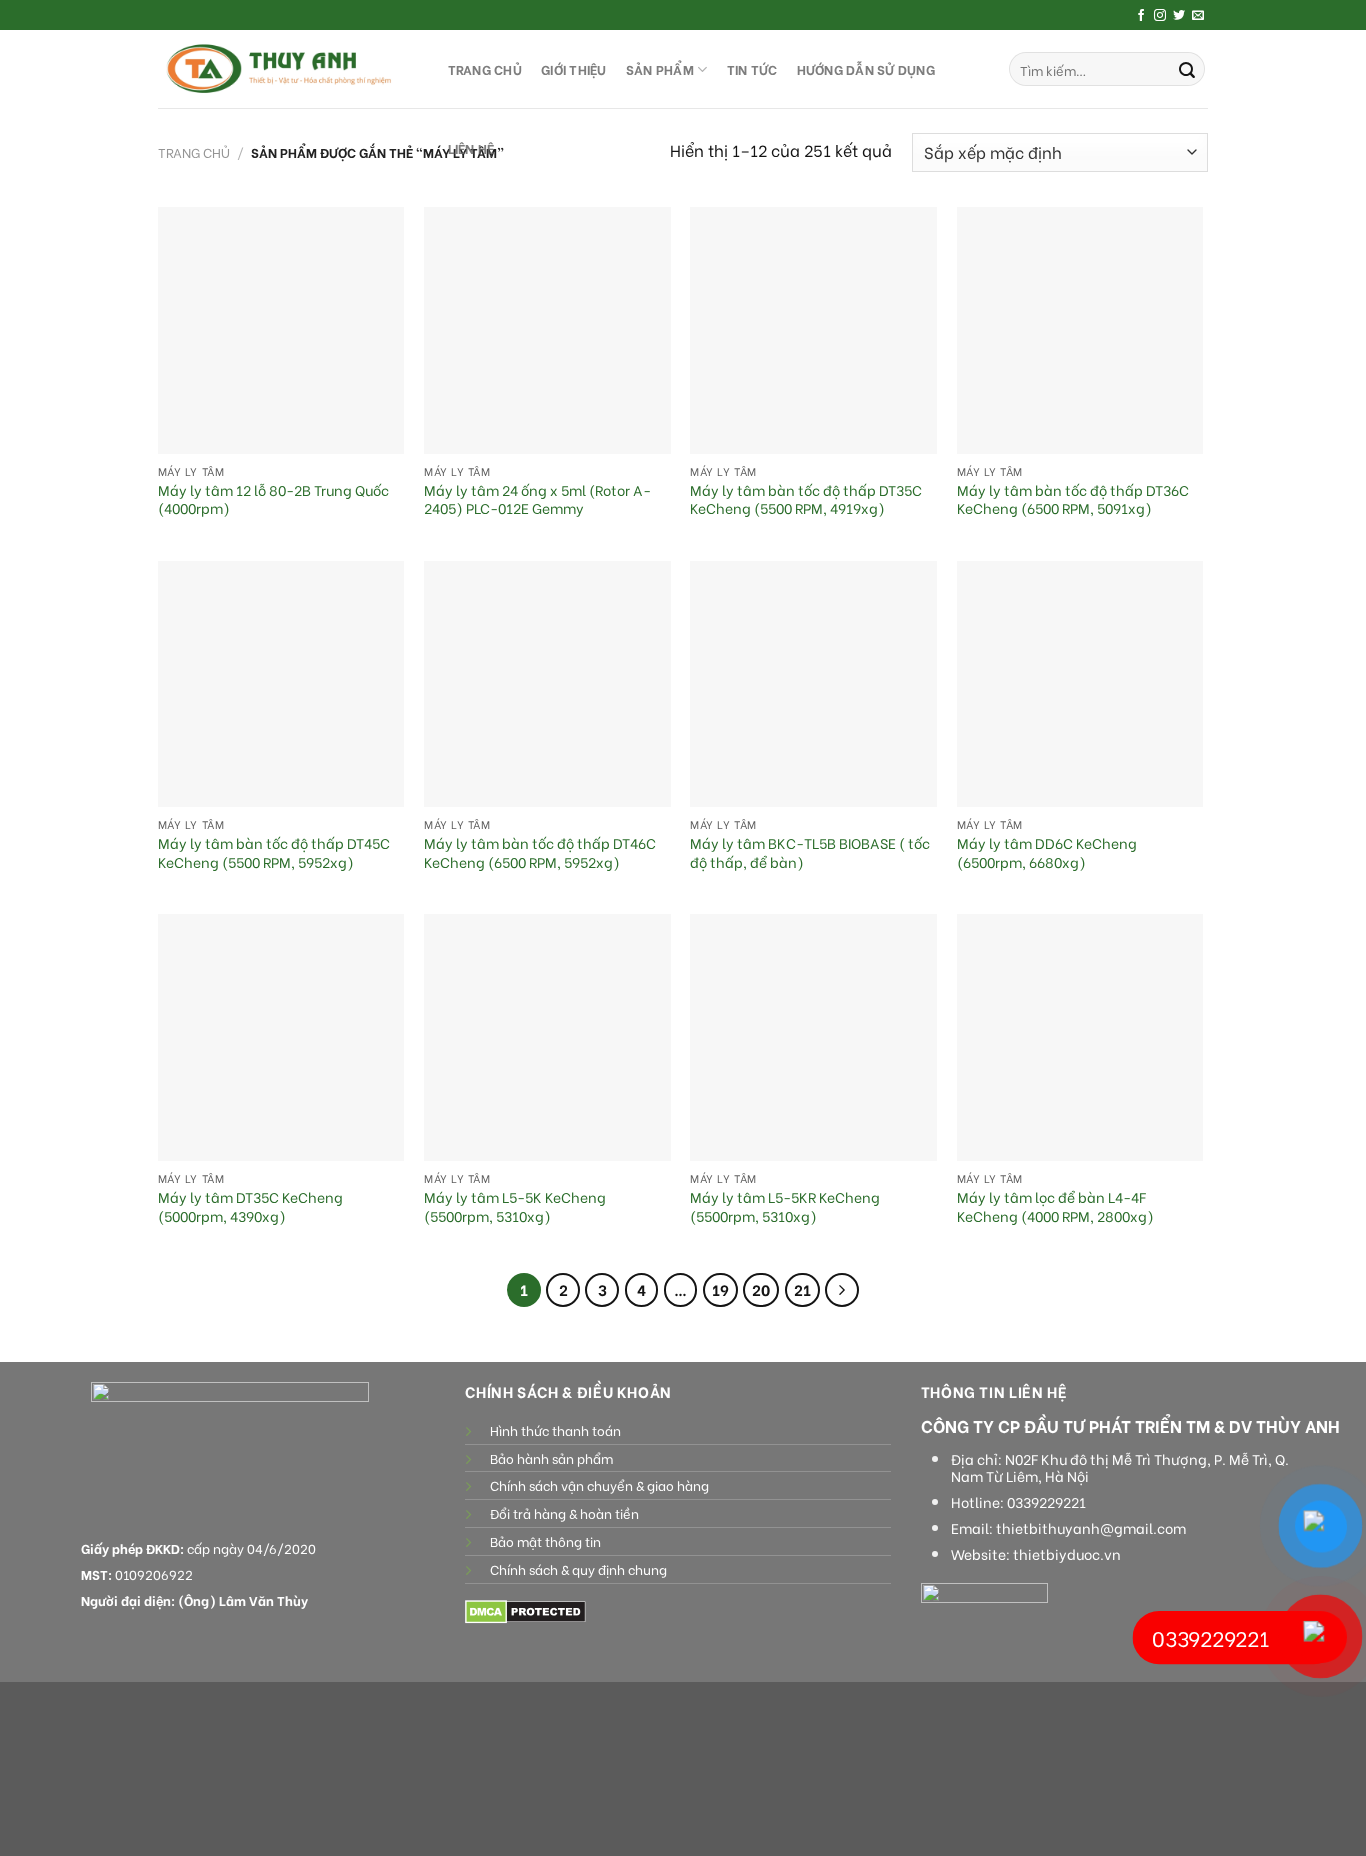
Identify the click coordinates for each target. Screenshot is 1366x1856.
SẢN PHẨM (660, 69)
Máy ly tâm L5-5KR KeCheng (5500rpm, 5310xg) (785, 1206)
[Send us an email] (1198, 16)
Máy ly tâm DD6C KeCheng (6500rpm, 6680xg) (1047, 852)
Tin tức (752, 69)
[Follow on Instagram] (1160, 16)
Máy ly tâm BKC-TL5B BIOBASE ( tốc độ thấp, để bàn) (810, 852)
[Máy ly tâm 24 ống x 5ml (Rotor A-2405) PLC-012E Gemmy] (547, 330)
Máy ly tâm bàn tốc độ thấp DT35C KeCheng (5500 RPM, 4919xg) (806, 499)
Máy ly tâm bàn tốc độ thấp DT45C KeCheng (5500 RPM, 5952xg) (274, 852)
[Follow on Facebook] (1141, 16)
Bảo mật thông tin (545, 1541)
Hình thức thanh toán (555, 1430)
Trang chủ (194, 152)
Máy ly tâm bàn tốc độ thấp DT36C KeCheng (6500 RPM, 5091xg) (1073, 499)
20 (761, 1289)
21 (802, 1289)
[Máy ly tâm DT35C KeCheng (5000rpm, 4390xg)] (281, 1037)
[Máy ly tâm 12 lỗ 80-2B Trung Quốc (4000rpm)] (281, 330)
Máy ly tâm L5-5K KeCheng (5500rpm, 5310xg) (515, 1206)
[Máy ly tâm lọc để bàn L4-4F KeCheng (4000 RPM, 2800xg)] (1080, 1037)
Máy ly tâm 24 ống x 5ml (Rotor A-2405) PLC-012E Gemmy (537, 499)
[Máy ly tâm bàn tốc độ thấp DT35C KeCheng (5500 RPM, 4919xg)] (813, 330)
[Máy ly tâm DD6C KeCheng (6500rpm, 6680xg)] (1080, 684)
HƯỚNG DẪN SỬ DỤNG (866, 69)
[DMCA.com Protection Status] (525, 1609)
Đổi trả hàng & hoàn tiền (564, 1513)
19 (720, 1289)
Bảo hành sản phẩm (551, 1458)
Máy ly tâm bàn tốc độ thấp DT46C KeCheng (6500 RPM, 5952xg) (540, 852)
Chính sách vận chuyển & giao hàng (599, 1485)
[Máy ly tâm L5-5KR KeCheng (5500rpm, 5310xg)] (813, 1037)
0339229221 (1046, 1502)
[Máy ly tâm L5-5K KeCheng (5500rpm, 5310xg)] (547, 1037)
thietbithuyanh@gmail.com (1091, 1528)
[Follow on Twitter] (1179, 16)
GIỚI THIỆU (574, 69)
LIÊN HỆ (471, 148)
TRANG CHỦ (485, 69)
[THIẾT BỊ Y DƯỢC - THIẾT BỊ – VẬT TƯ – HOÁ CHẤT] (283, 69)
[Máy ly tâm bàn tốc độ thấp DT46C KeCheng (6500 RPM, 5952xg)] (547, 684)
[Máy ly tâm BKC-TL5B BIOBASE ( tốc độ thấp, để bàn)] (813, 684)
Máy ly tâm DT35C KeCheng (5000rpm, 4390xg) (250, 1206)
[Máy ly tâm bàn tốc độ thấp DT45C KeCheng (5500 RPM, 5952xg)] (281, 684)
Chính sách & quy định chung (578, 1569)
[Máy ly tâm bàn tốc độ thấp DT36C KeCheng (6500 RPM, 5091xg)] (1080, 330)
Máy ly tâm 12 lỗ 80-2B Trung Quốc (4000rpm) (273, 499)
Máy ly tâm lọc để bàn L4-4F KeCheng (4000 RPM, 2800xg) (1055, 1206)
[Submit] (1187, 69)
